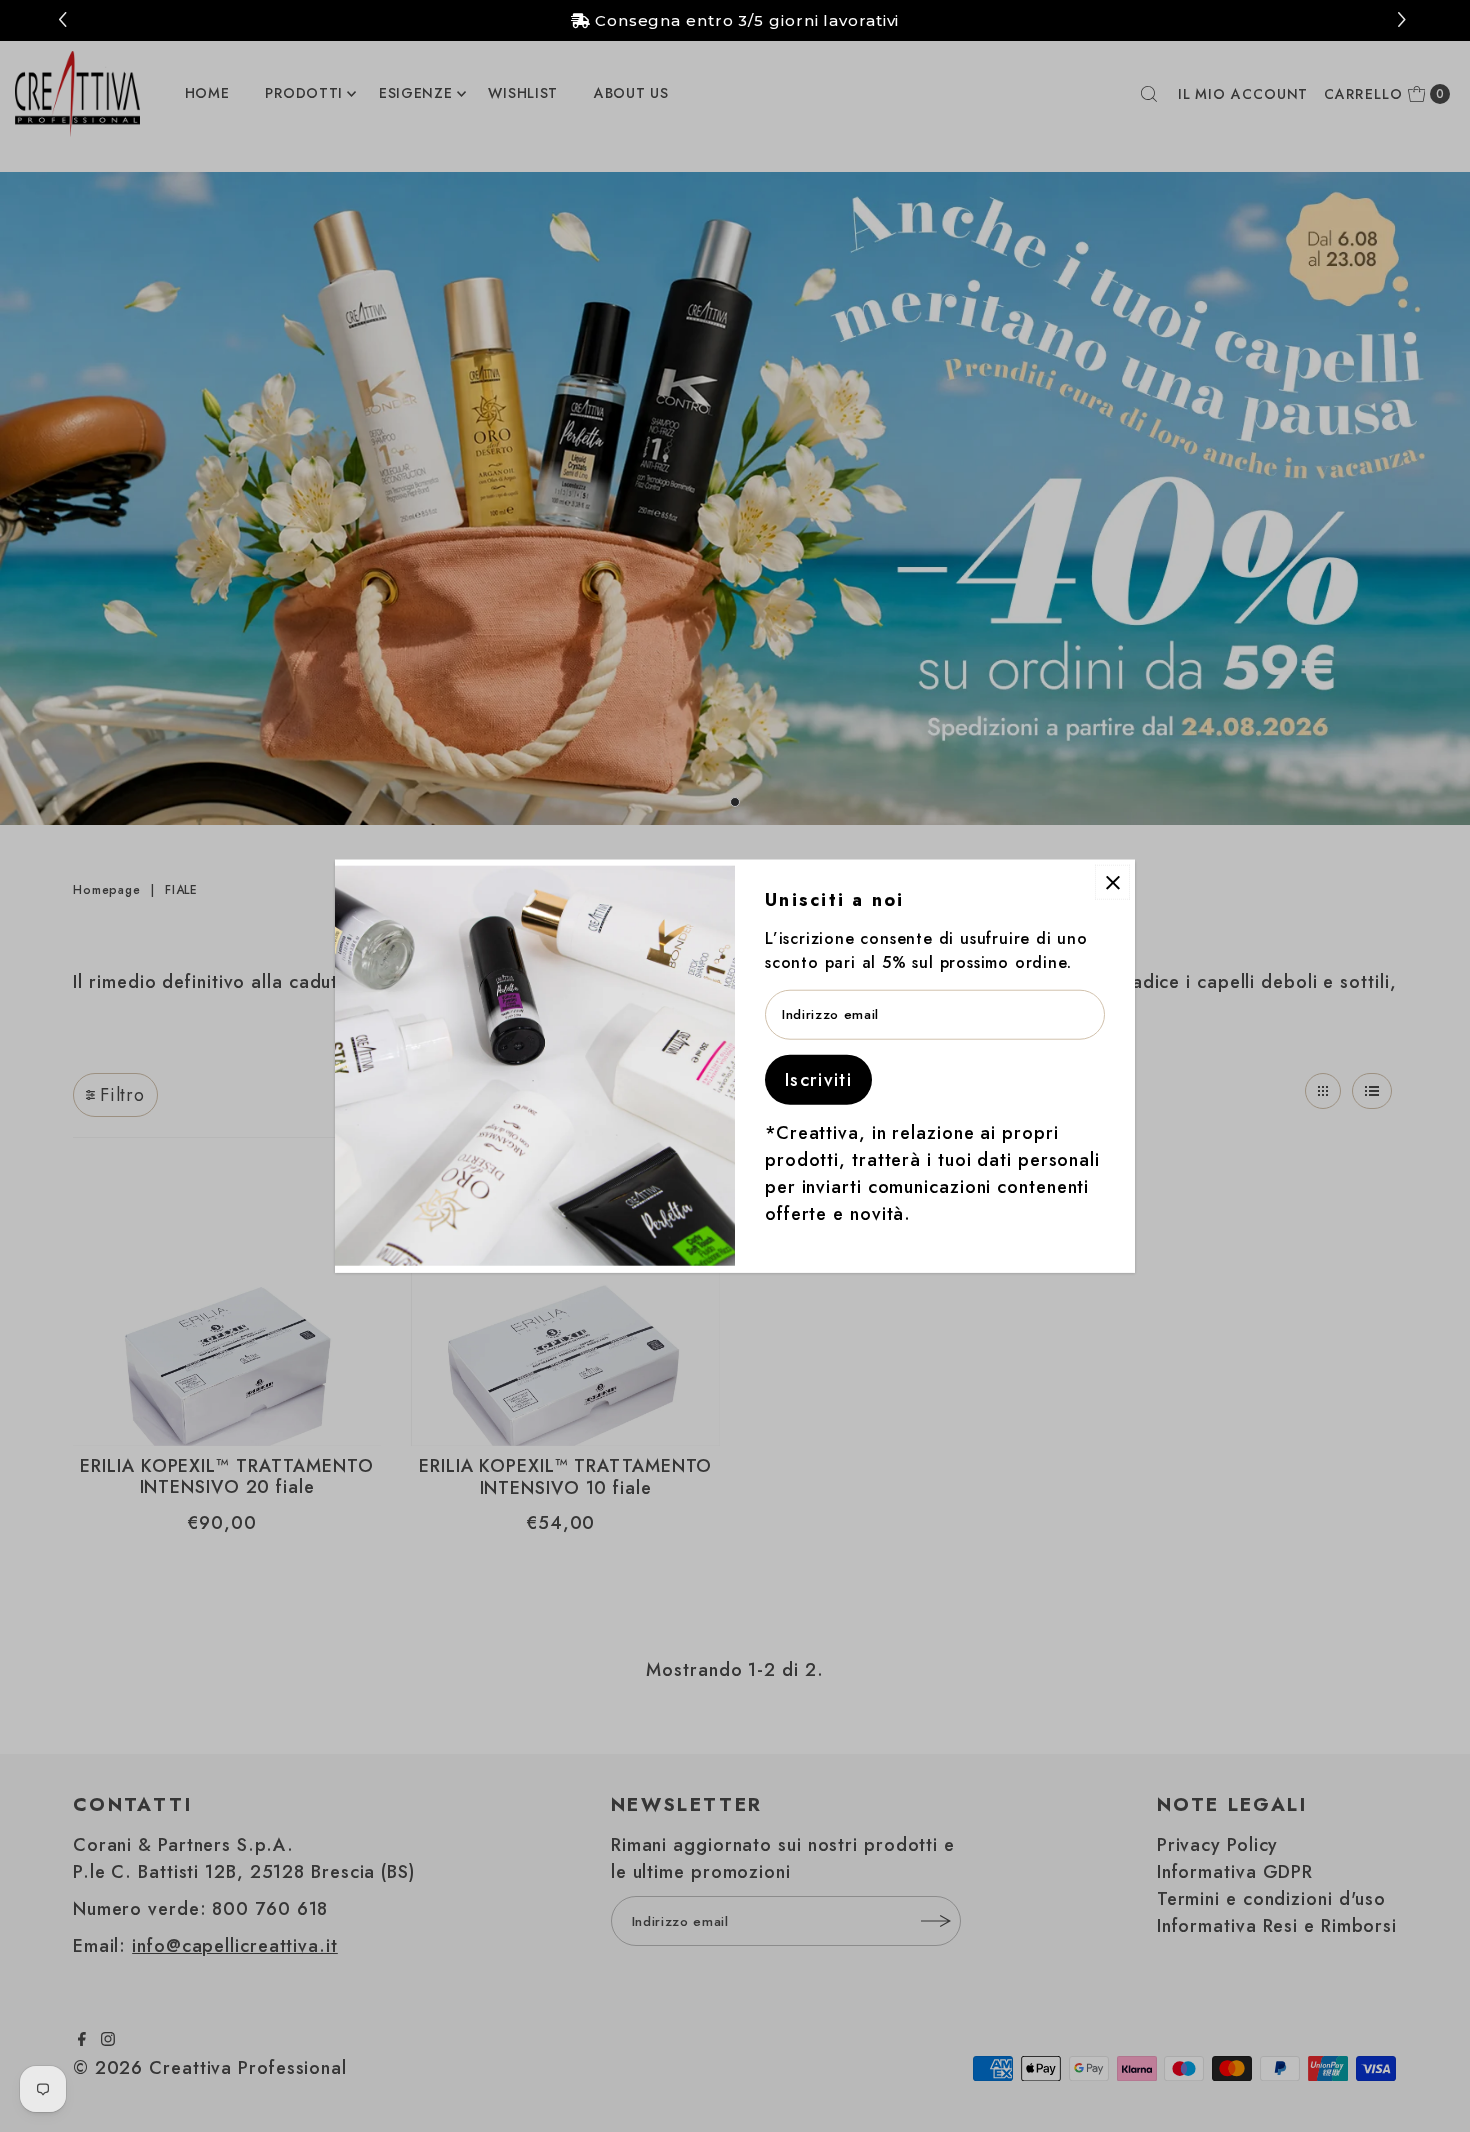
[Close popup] (1112, 882)
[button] (1404, 20)
